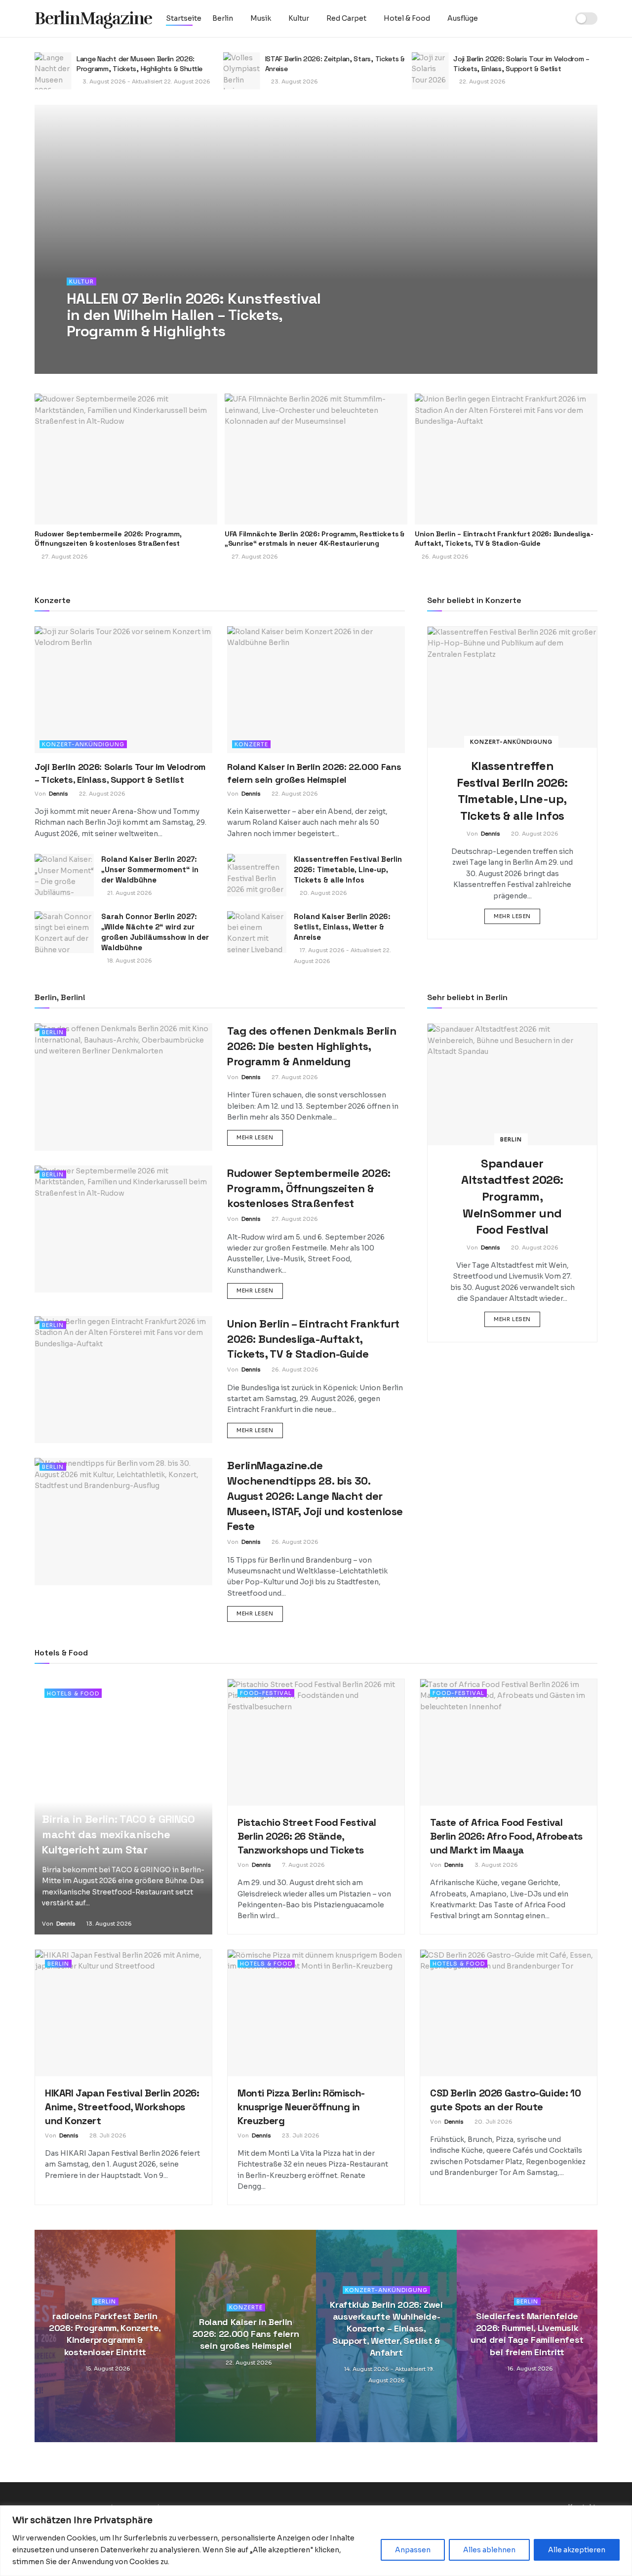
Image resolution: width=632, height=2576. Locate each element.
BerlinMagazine (93, 19)
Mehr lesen (517, 916)
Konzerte (251, 744)
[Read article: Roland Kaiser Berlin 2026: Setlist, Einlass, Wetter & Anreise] (257, 932)
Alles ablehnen (489, 2550)
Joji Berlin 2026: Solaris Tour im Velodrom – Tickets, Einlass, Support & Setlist (333, 64)
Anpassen (413, 2550)
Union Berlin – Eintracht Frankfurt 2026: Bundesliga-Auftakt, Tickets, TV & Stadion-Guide (504, 539)
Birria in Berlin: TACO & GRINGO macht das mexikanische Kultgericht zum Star (118, 1834)
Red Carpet (346, 18)
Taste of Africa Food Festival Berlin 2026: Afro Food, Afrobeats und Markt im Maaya (506, 1836)
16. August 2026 (530, 2369)
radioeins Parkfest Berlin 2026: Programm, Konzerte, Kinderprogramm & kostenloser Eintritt (105, 2334)
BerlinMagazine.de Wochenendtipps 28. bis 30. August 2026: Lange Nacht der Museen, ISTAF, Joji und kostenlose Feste (315, 1496)
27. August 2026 (482, 89)
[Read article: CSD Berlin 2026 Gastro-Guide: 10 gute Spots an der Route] (509, 2013)
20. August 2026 (323, 893)
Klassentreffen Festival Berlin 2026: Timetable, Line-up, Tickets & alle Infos (348, 869)
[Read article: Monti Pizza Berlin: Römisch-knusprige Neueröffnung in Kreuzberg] (316, 2013)
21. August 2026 (129, 893)
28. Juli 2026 (107, 2135)
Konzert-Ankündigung (83, 744)
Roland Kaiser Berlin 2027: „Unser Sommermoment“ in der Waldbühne (150, 869)
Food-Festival (266, 1693)
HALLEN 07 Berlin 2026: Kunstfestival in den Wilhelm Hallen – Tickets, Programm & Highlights (194, 315)
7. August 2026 (303, 1865)
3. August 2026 (495, 1865)
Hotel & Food (407, 18)
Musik (261, 18)
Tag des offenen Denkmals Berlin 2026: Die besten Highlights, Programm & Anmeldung (312, 1046)
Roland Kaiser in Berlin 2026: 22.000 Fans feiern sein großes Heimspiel (246, 2334)
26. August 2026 (294, 1369)
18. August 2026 (129, 961)
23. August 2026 (105, 81)
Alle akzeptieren (577, 2550)
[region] (316, 2541)
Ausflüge (463, 18)
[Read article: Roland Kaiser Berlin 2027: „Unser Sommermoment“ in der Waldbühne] (64, 875)
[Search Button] (558, 19)
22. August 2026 (294, 81)
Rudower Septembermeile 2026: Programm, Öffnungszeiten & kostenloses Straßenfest (108, 539)
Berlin (223, 18)
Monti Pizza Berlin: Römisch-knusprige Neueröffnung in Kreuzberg (301, 2107)
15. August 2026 (107, 2369)
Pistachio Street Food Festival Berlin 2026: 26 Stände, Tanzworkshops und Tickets (307, 1836)
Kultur (299, 18)
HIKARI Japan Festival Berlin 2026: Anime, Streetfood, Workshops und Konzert (122, 2107)
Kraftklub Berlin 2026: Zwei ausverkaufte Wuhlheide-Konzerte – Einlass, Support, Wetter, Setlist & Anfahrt (386, 2328)
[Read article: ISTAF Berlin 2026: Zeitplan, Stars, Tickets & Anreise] (53, 71)
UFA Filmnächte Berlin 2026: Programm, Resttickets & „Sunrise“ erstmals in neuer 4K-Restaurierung (523, 66)
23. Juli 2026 (300, 2135)
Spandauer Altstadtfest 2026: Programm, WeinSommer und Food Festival (512, 1196)
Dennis (90, 351)
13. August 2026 (108, 1924)
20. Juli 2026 (493, 2122)
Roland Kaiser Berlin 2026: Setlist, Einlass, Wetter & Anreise (342, 927)
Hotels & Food (73, 1693)
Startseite (184, 18)
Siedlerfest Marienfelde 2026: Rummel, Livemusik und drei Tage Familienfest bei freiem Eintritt (527, 2334)
